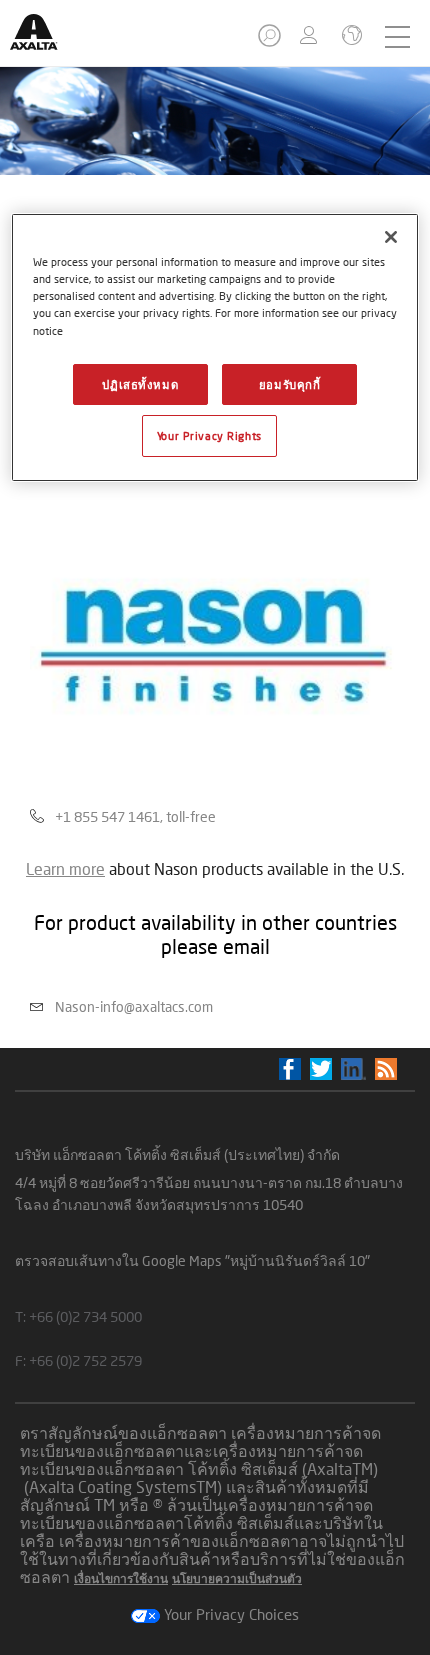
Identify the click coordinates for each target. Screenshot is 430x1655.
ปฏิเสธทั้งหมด (140, 384)
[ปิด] (391, 237)
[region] (215, 347)
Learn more (65, 868)
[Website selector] (350, 37)
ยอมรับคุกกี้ (290, 384)
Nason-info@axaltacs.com (134, 1006)
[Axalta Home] (44, 41)
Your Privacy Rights (209, 435)
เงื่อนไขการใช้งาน (121, 1578)
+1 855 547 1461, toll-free (135, 816)
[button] (271, 41)
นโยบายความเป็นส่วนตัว (237, 1578)
